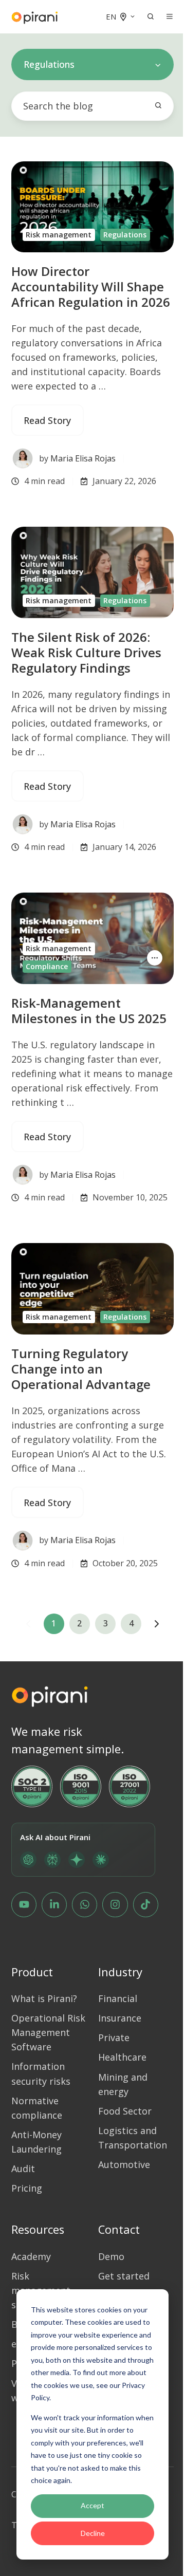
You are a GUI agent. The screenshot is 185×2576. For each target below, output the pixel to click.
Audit (23, 2169)
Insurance (120, 2018)
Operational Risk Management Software (48, 2032)
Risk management (59, 235)
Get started (124, 2276)
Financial (118, 1998)
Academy (31, 2256)
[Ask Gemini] (77, 1860)
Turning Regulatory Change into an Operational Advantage (81, 1369)
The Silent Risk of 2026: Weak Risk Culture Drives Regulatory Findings (86, 652)
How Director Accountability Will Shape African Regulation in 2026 (91, 286)
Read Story (47, 420)
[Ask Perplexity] (52, 1860)
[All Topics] (155, 958)
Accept (92, 2505)
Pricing (27, 2188)
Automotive (124, 2164)
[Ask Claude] (101, 1860)
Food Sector (125, 2111)
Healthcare (122, 2057)
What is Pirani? (44, 1998)
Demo (111, 2256)
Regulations (125, 235)
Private (114, 2037)
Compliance (47, 966)
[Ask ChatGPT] (28, 1860)
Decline (93, 2533)
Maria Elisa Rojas (83, 458)
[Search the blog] (158, 105)
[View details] (24, 1905)
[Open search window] (151, 16)
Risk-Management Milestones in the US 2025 (89, 1011)
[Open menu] (170, 16)
